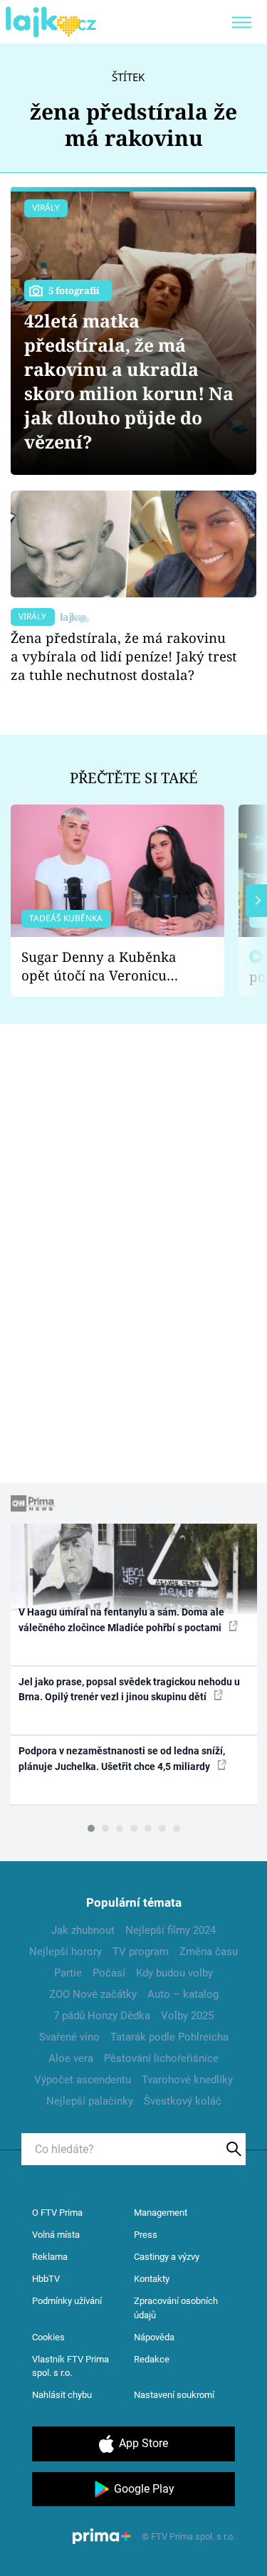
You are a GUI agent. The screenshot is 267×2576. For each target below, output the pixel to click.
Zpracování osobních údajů (176, 2308)
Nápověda (154, 2337)
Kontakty (152, 2279)
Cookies (48, 2337)
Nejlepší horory (66, 1952)
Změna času (209, 1952)
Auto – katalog (183, 1994)
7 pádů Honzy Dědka (102, 2016)
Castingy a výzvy (167, 2257)
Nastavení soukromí (174, 2395)
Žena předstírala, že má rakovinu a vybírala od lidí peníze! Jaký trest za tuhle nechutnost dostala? (124, 656)
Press (146, 2235)
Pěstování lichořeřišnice (161, 2058)
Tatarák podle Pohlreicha (169, 2037)
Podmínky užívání (67, 2301)
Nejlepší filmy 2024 (171, 1930)
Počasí (109, 1973)
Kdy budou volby (174, 1973)
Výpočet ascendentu (83, 2080)
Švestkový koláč (183, 2101)
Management (161, 2213)
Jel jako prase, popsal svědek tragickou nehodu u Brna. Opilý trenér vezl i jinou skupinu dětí (129, 1689)
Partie (68, 1973)
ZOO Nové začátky (93, 1994)
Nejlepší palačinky (90, 2101)
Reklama (50, 2257)
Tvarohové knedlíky (187, 2080)
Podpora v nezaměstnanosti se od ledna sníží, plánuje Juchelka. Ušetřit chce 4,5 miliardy (122, 1758)
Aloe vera (71, 2058)
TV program (141, 1952)
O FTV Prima (57, 2213)
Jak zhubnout (83, 1930)
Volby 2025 (187, 2016)
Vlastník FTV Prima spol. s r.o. (70, 2366)
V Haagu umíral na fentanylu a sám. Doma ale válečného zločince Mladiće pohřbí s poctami (121, 1619)
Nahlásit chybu (62, 2395)
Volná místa (56, 2235)
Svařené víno (69, 2037)
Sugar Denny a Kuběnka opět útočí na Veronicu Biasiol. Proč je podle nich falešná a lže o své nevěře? (106, 967)
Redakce (152, 2359)
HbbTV (46, 2279)
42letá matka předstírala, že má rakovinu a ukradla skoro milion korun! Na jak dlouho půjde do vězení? (129, 381)
